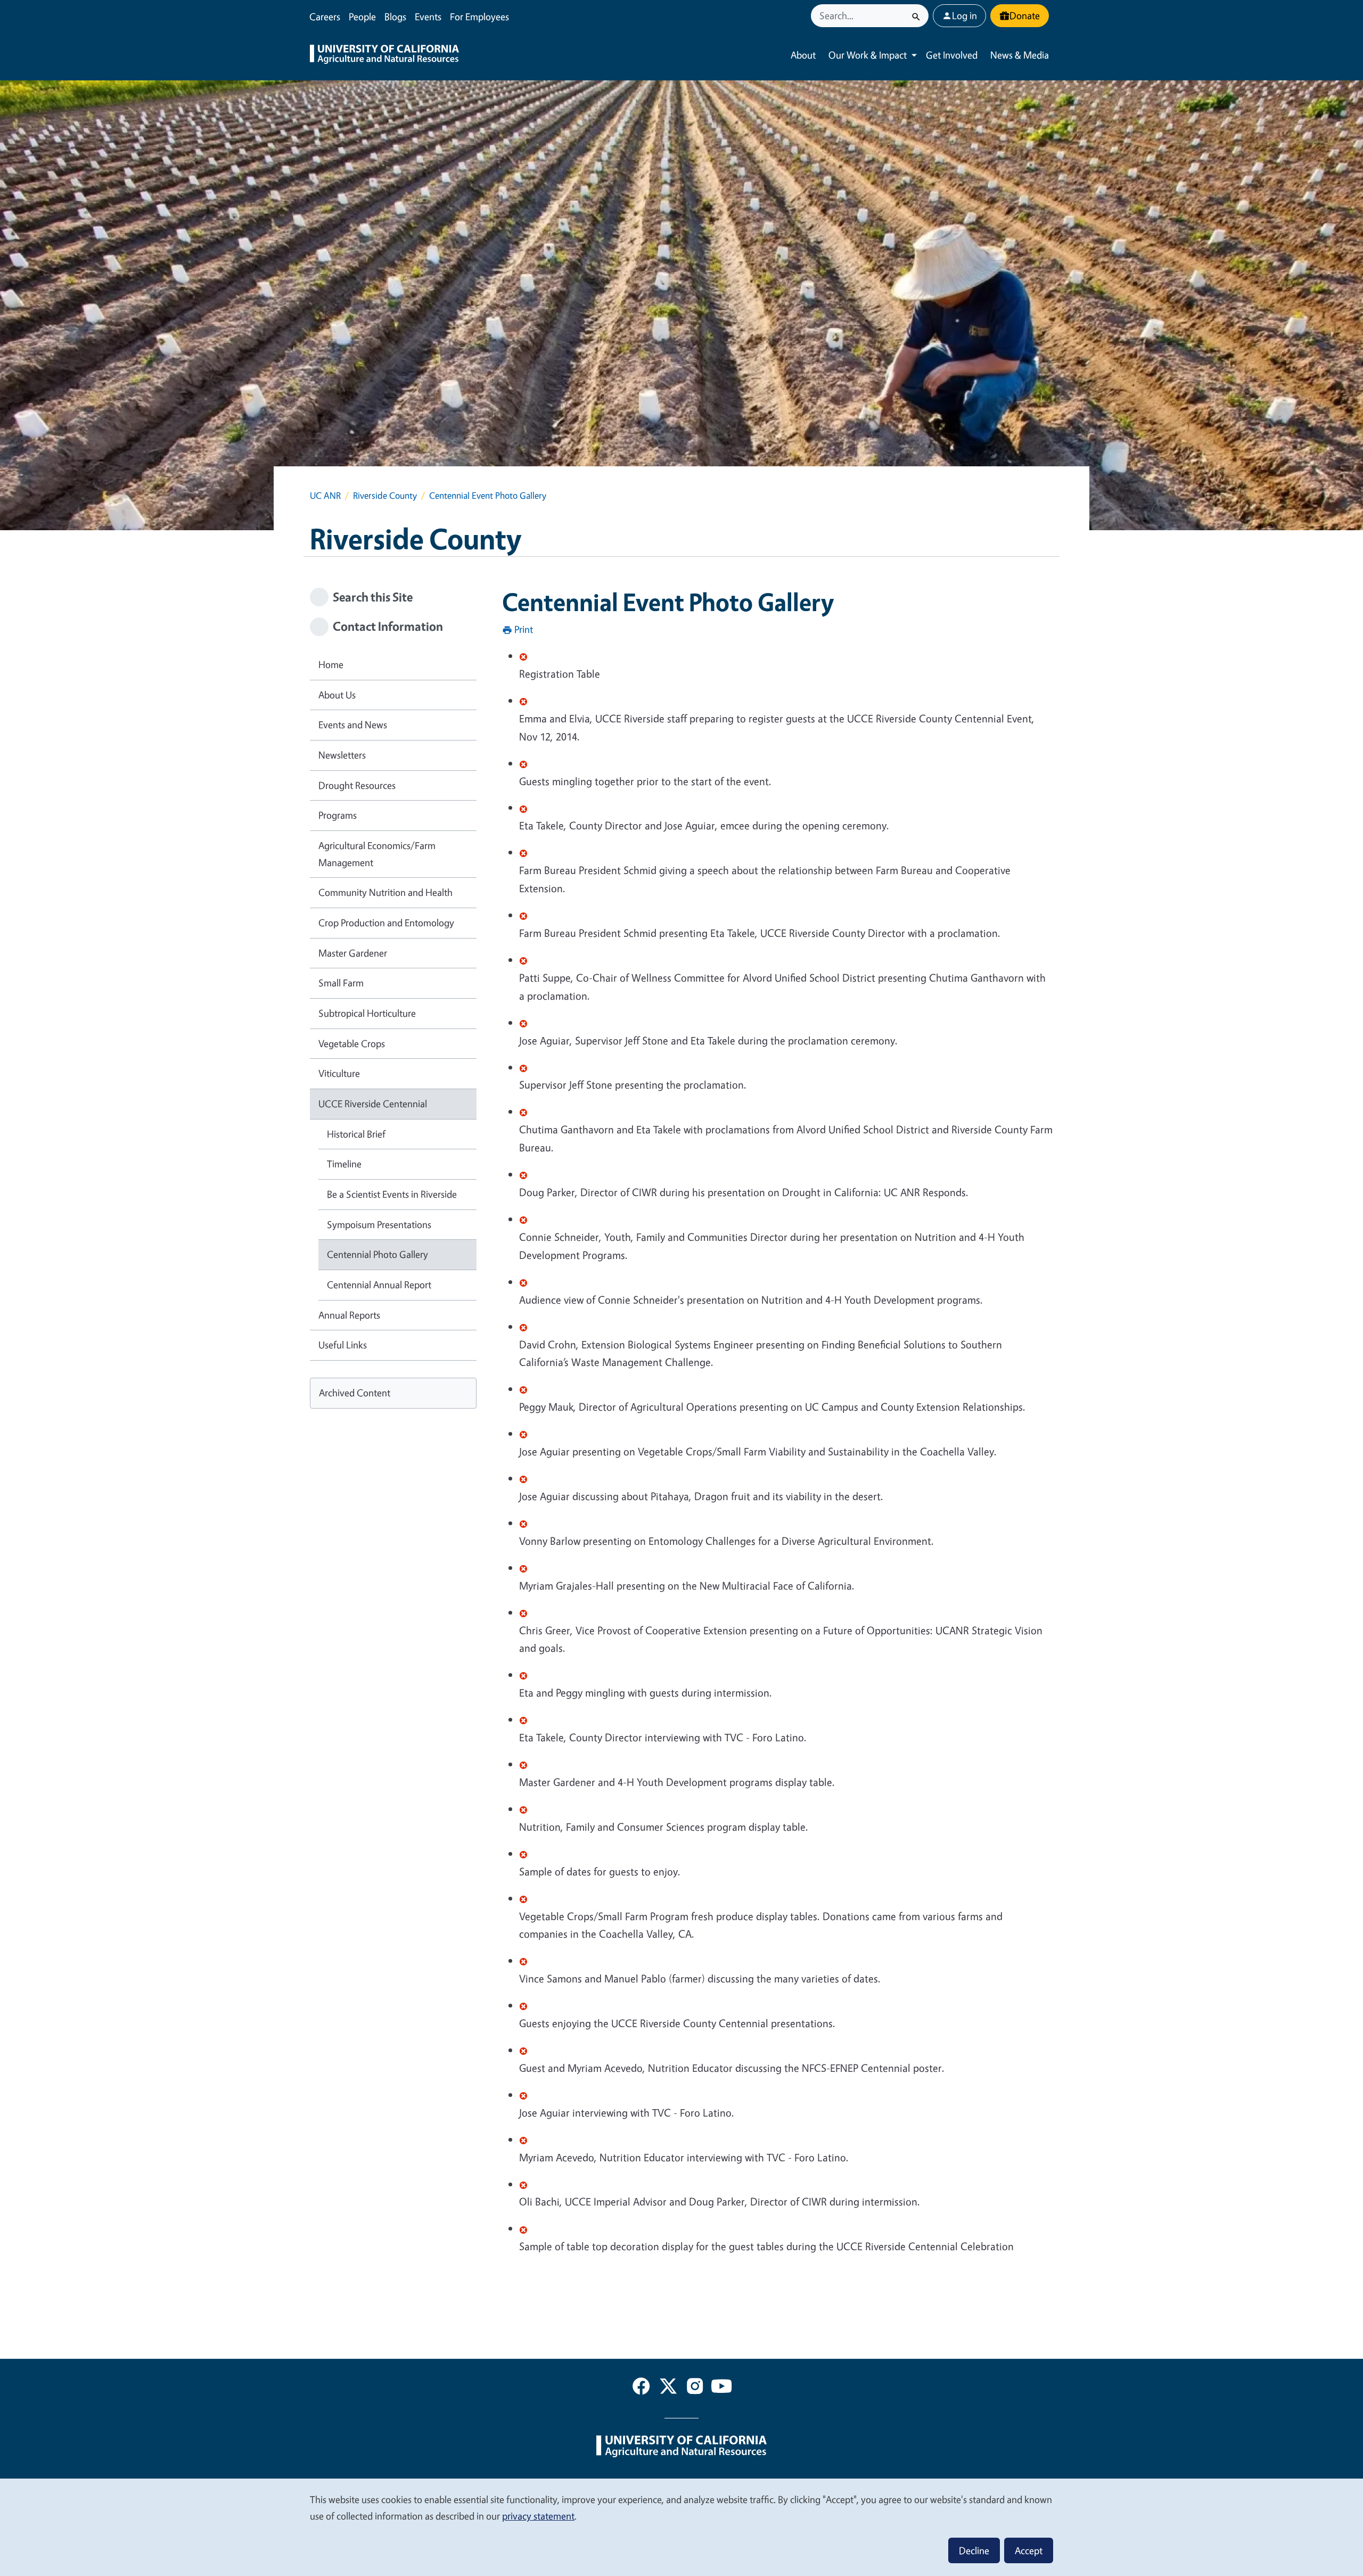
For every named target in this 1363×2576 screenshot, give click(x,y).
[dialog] (681, 2527)
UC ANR (325, 495)
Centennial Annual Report (379, 1285)
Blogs (395, 17)
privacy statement (538, 2516)
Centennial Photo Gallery (377, 1254)
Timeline (344, 1164)
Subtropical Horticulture (367, 1013)
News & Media (1020, 55)
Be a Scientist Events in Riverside (392, 1194)
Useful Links (343, 1345)
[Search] (916, 16)
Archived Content (355, 1393)
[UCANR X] (668, 2388)
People (362, 17)
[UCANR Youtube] (721, 2388)
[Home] (384, 55)
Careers (325, 17)
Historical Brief (356, 1134)
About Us (337, 695)
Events (428, 17)
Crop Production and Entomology (386, 923)
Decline (974, 2550)
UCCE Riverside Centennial (373, 1104)
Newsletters (342, 755)
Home (331, 664)
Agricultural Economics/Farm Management (377, 854)
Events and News (353, 725)
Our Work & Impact (868, 55)
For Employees (479, 17)
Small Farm (341, 983)
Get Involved (952, 55)
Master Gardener (353, 953)
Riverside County (385, 495)
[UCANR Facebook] (641, 2388)
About (803, 55)
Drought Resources (357, 785)
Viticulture (339, 1073)
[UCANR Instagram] (695, 2388)
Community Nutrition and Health (385, 892)
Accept (1029, 2550)
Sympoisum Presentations (379, 1224)
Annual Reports (349, 1315)
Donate (1025, 15)
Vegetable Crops (352, 1043)
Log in (964, 15)
